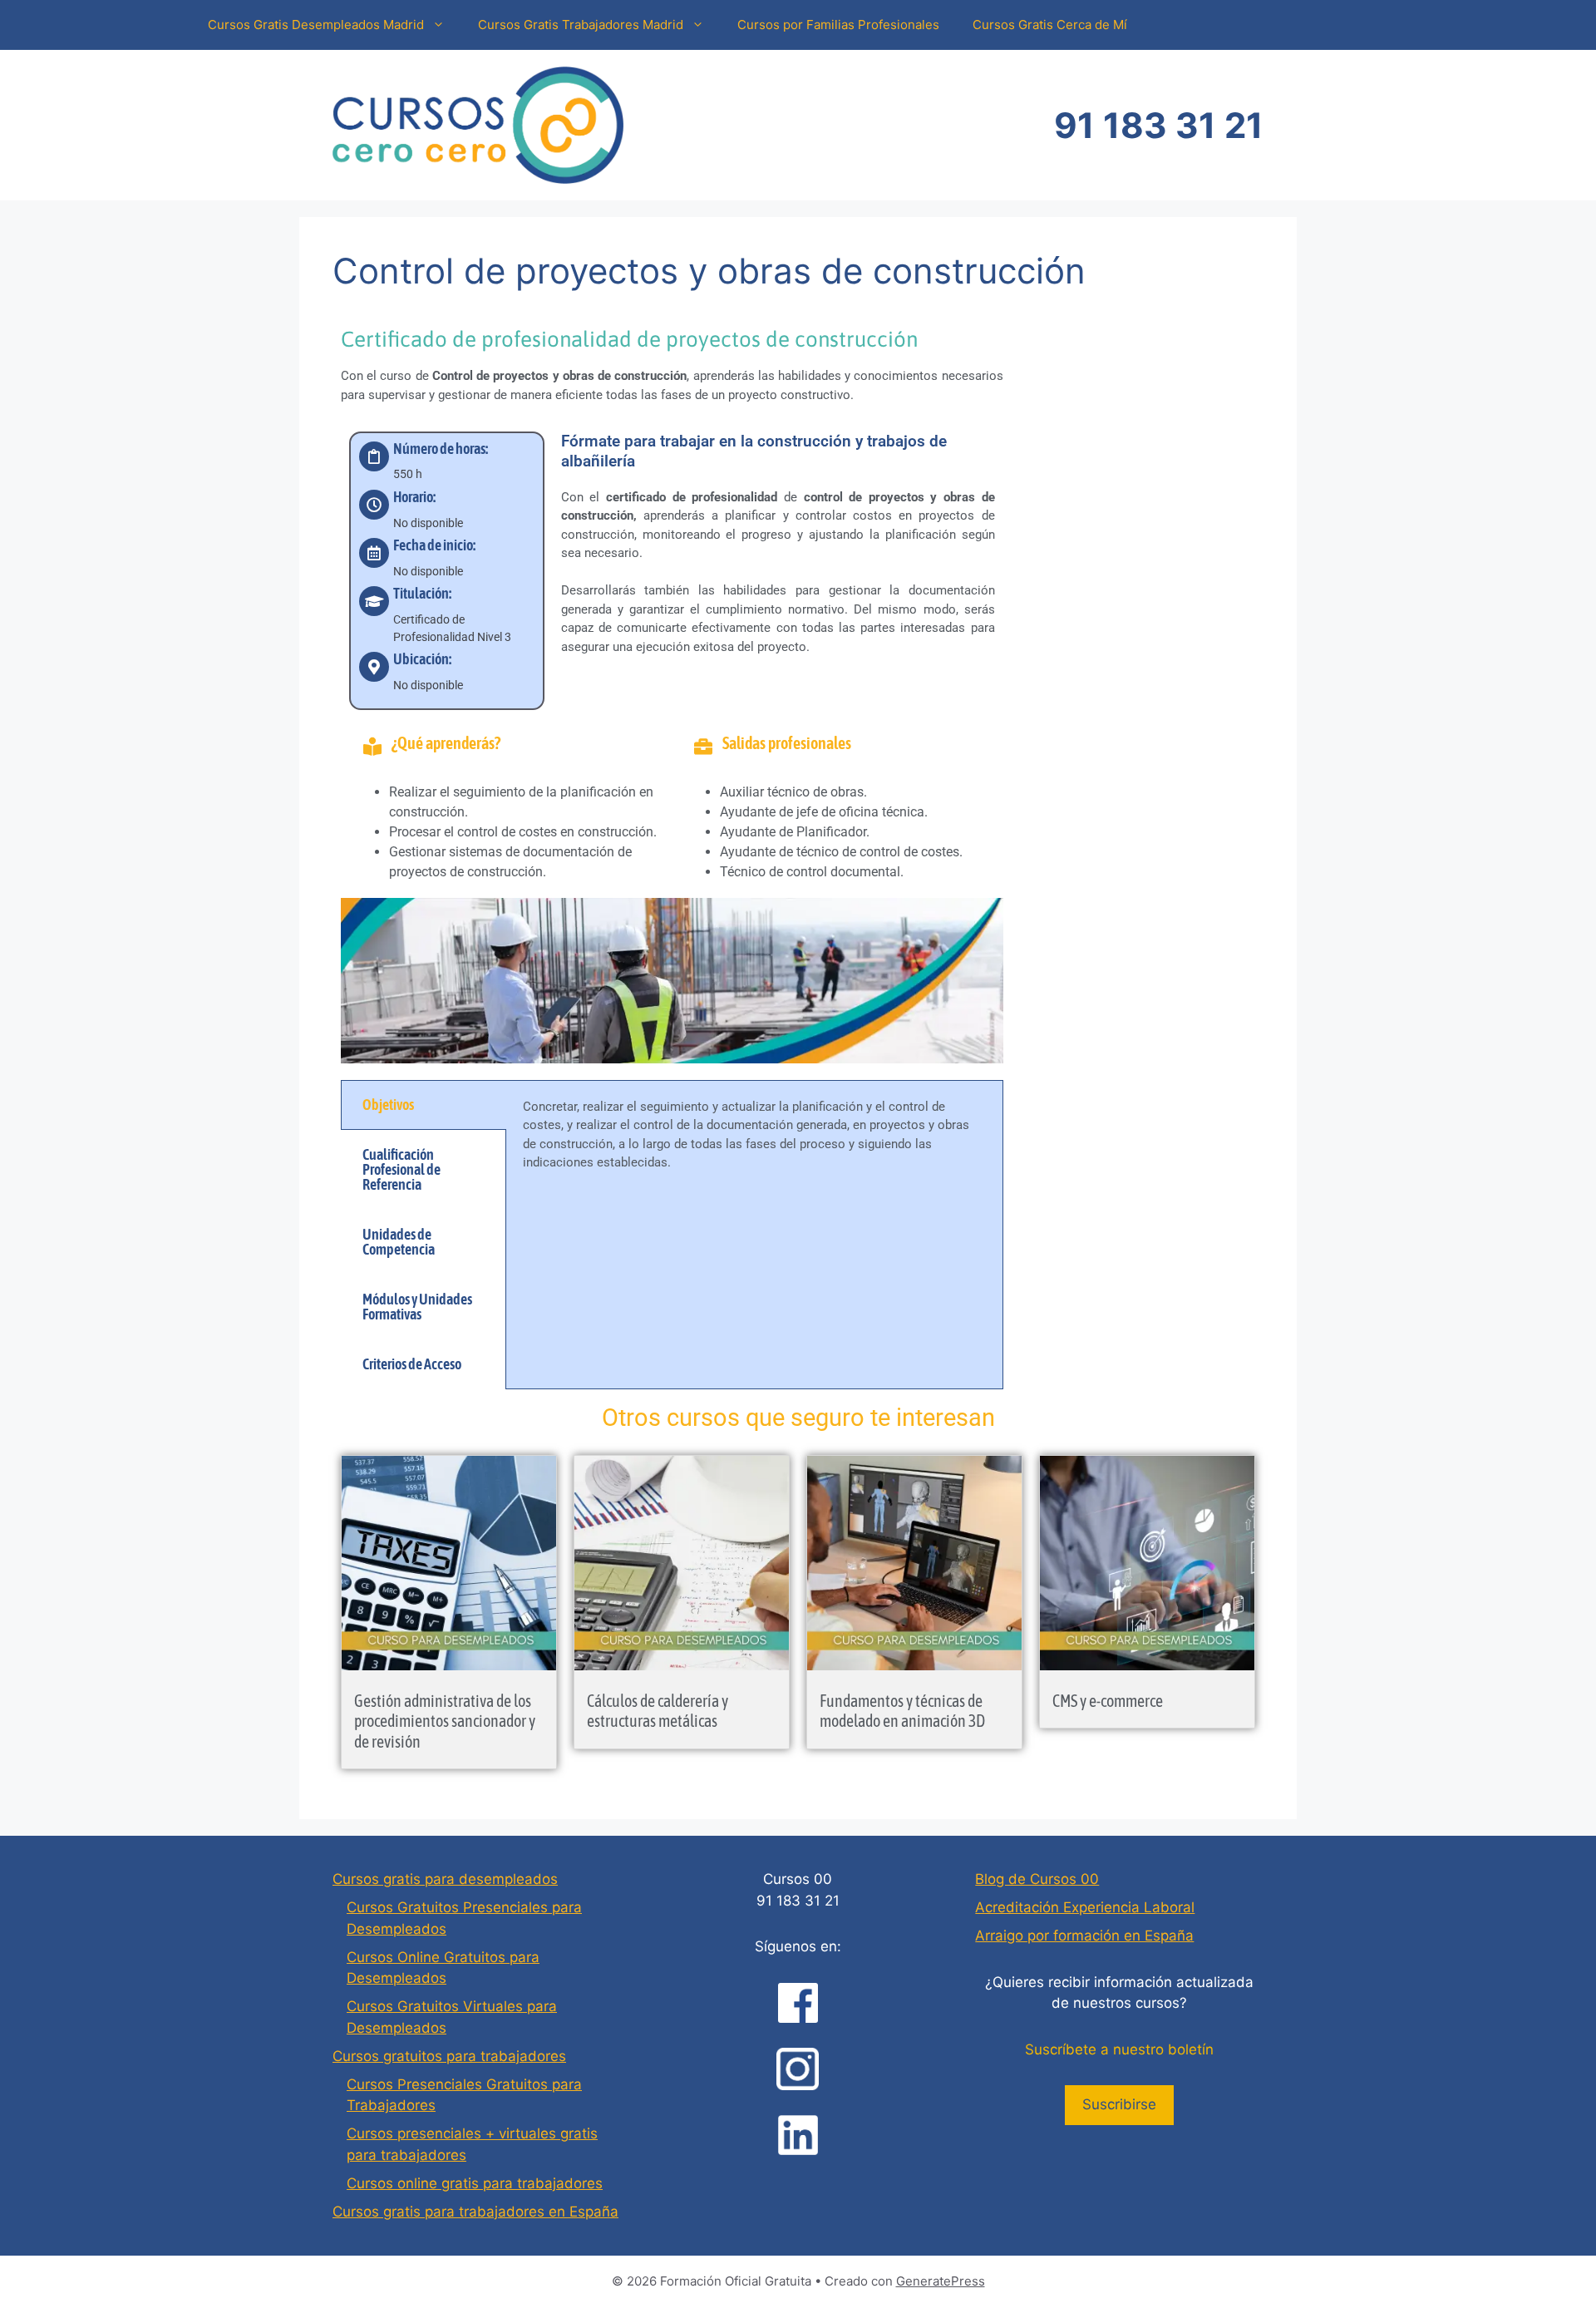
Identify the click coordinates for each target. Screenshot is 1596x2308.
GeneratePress (941, 2281)
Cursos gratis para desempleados (445, 1879)
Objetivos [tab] (388, 1105)
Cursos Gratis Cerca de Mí (1050, 25)
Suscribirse (1119, 2104)
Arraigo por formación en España (1084, 1936)
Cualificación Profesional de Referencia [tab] (401, 1169)
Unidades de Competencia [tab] (399, 1242)
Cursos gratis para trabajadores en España (475, 2212)
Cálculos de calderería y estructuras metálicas (658, 1711)
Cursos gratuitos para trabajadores (449, 2056)
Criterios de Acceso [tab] (412, 1364)
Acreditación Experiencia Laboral (1085, 1907)
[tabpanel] (754, 1144)
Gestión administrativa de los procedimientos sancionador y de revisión (445, 1721)
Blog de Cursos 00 (1037, 1879)
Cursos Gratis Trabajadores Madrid (581, 25)
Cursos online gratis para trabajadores (475, 2183)
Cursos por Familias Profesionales (838, 25)
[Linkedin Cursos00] (798, 2135)
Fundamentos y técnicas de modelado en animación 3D (902, 1711)
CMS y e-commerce (1108, 1701)
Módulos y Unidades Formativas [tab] (417, 1307)
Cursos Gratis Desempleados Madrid (316, 25)
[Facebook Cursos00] (798, 2003)
